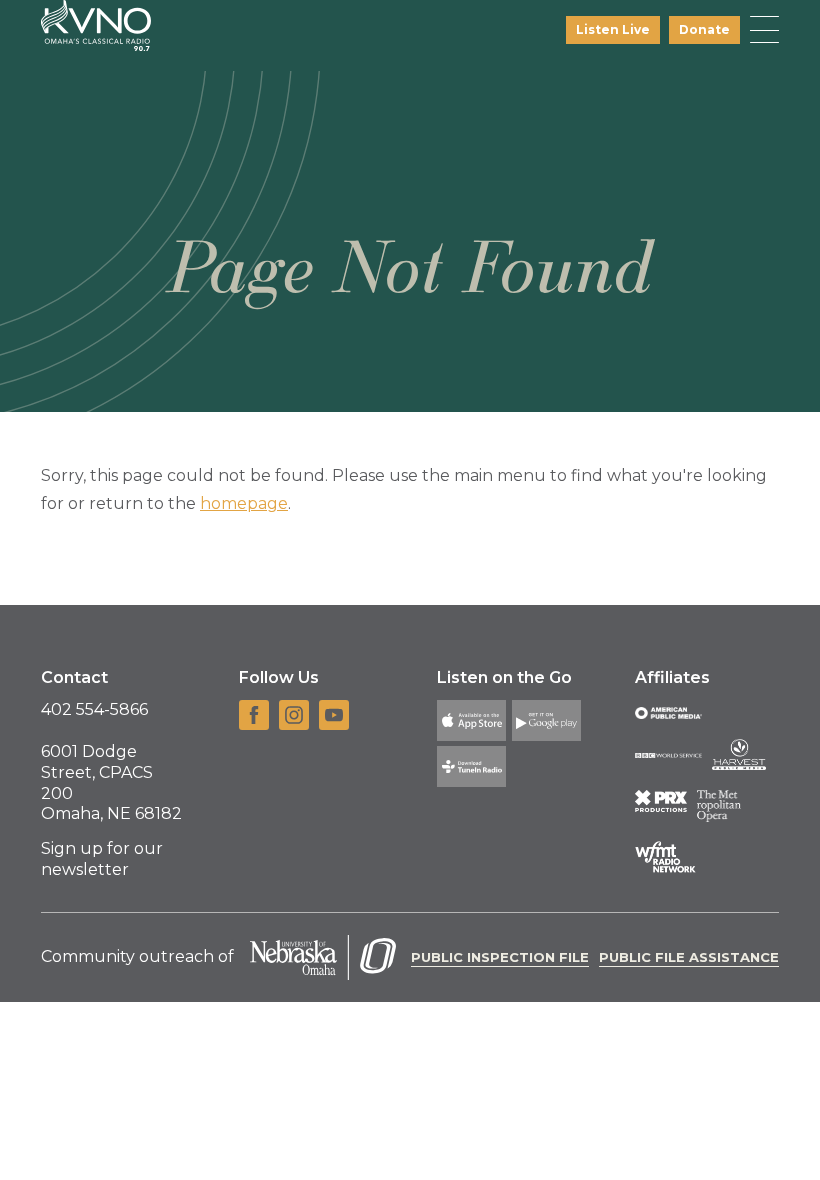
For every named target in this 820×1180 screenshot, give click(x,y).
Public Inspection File (500, 957)
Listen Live (613, 29)
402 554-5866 (94, 709)
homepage (244, 503)
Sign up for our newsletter (102, 859)
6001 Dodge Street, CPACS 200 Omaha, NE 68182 (111, 782)
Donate (704, 29)
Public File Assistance (689, 957)
